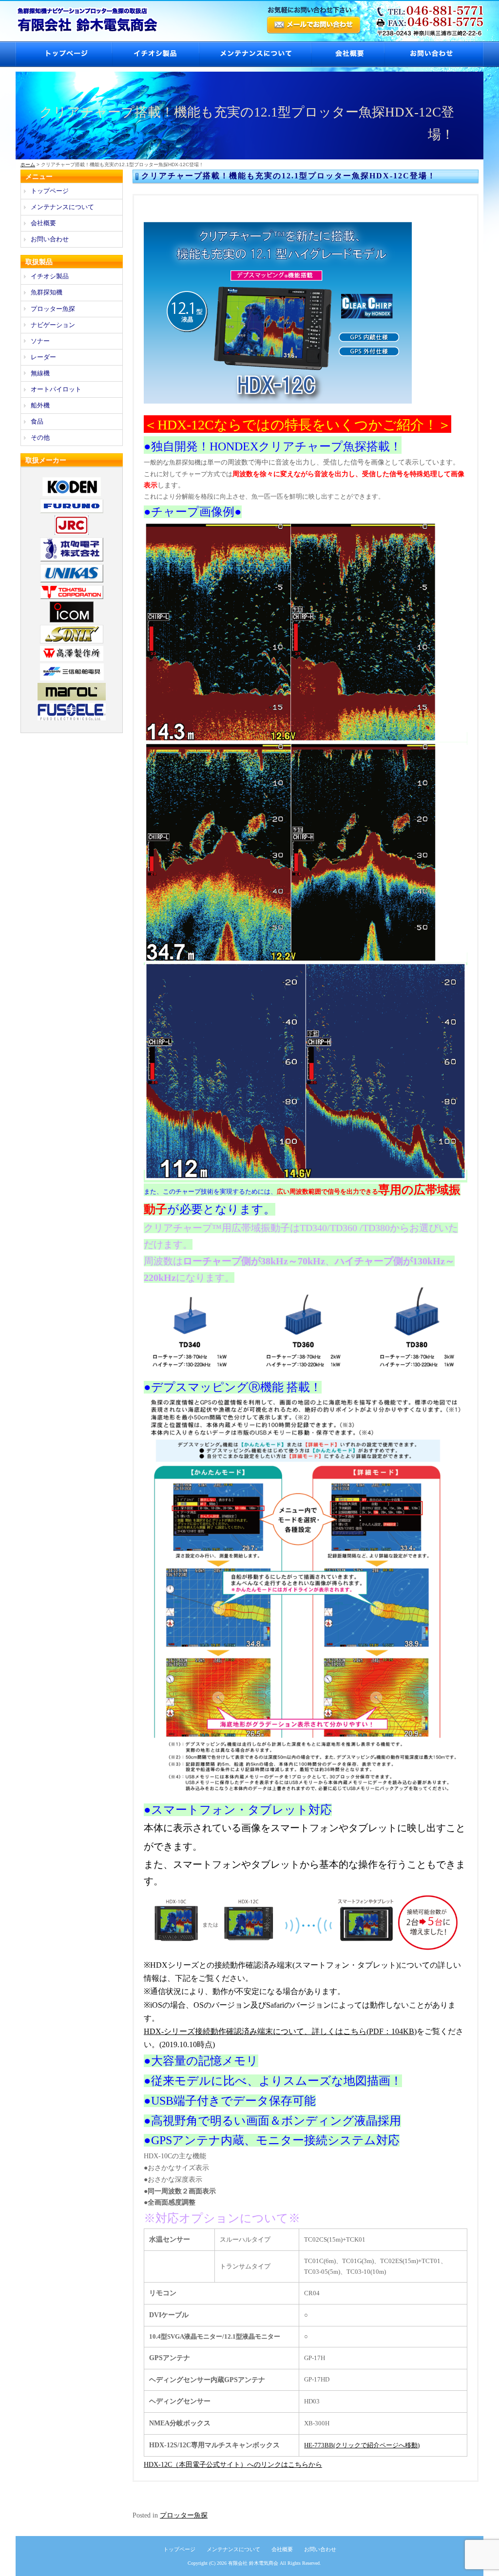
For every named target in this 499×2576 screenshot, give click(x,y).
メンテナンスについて (255, 54)
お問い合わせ (434, 54)
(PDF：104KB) (392, 2031)
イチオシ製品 (155, 54)
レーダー (43, 357)
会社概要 (347, 54)
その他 (40, 437)
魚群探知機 (47, 292)
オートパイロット (56, 389)
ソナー (40, 341)
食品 (37, 421)
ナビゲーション (53, 325)
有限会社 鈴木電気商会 (253, 2563)
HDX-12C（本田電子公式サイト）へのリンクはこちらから (233, 2465)
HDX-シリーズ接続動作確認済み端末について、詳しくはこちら (255, 2031)
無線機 (40, 373)
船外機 (40, 405)
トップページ (64, 54)
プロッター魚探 (184, 2515)
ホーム (28, 165)
